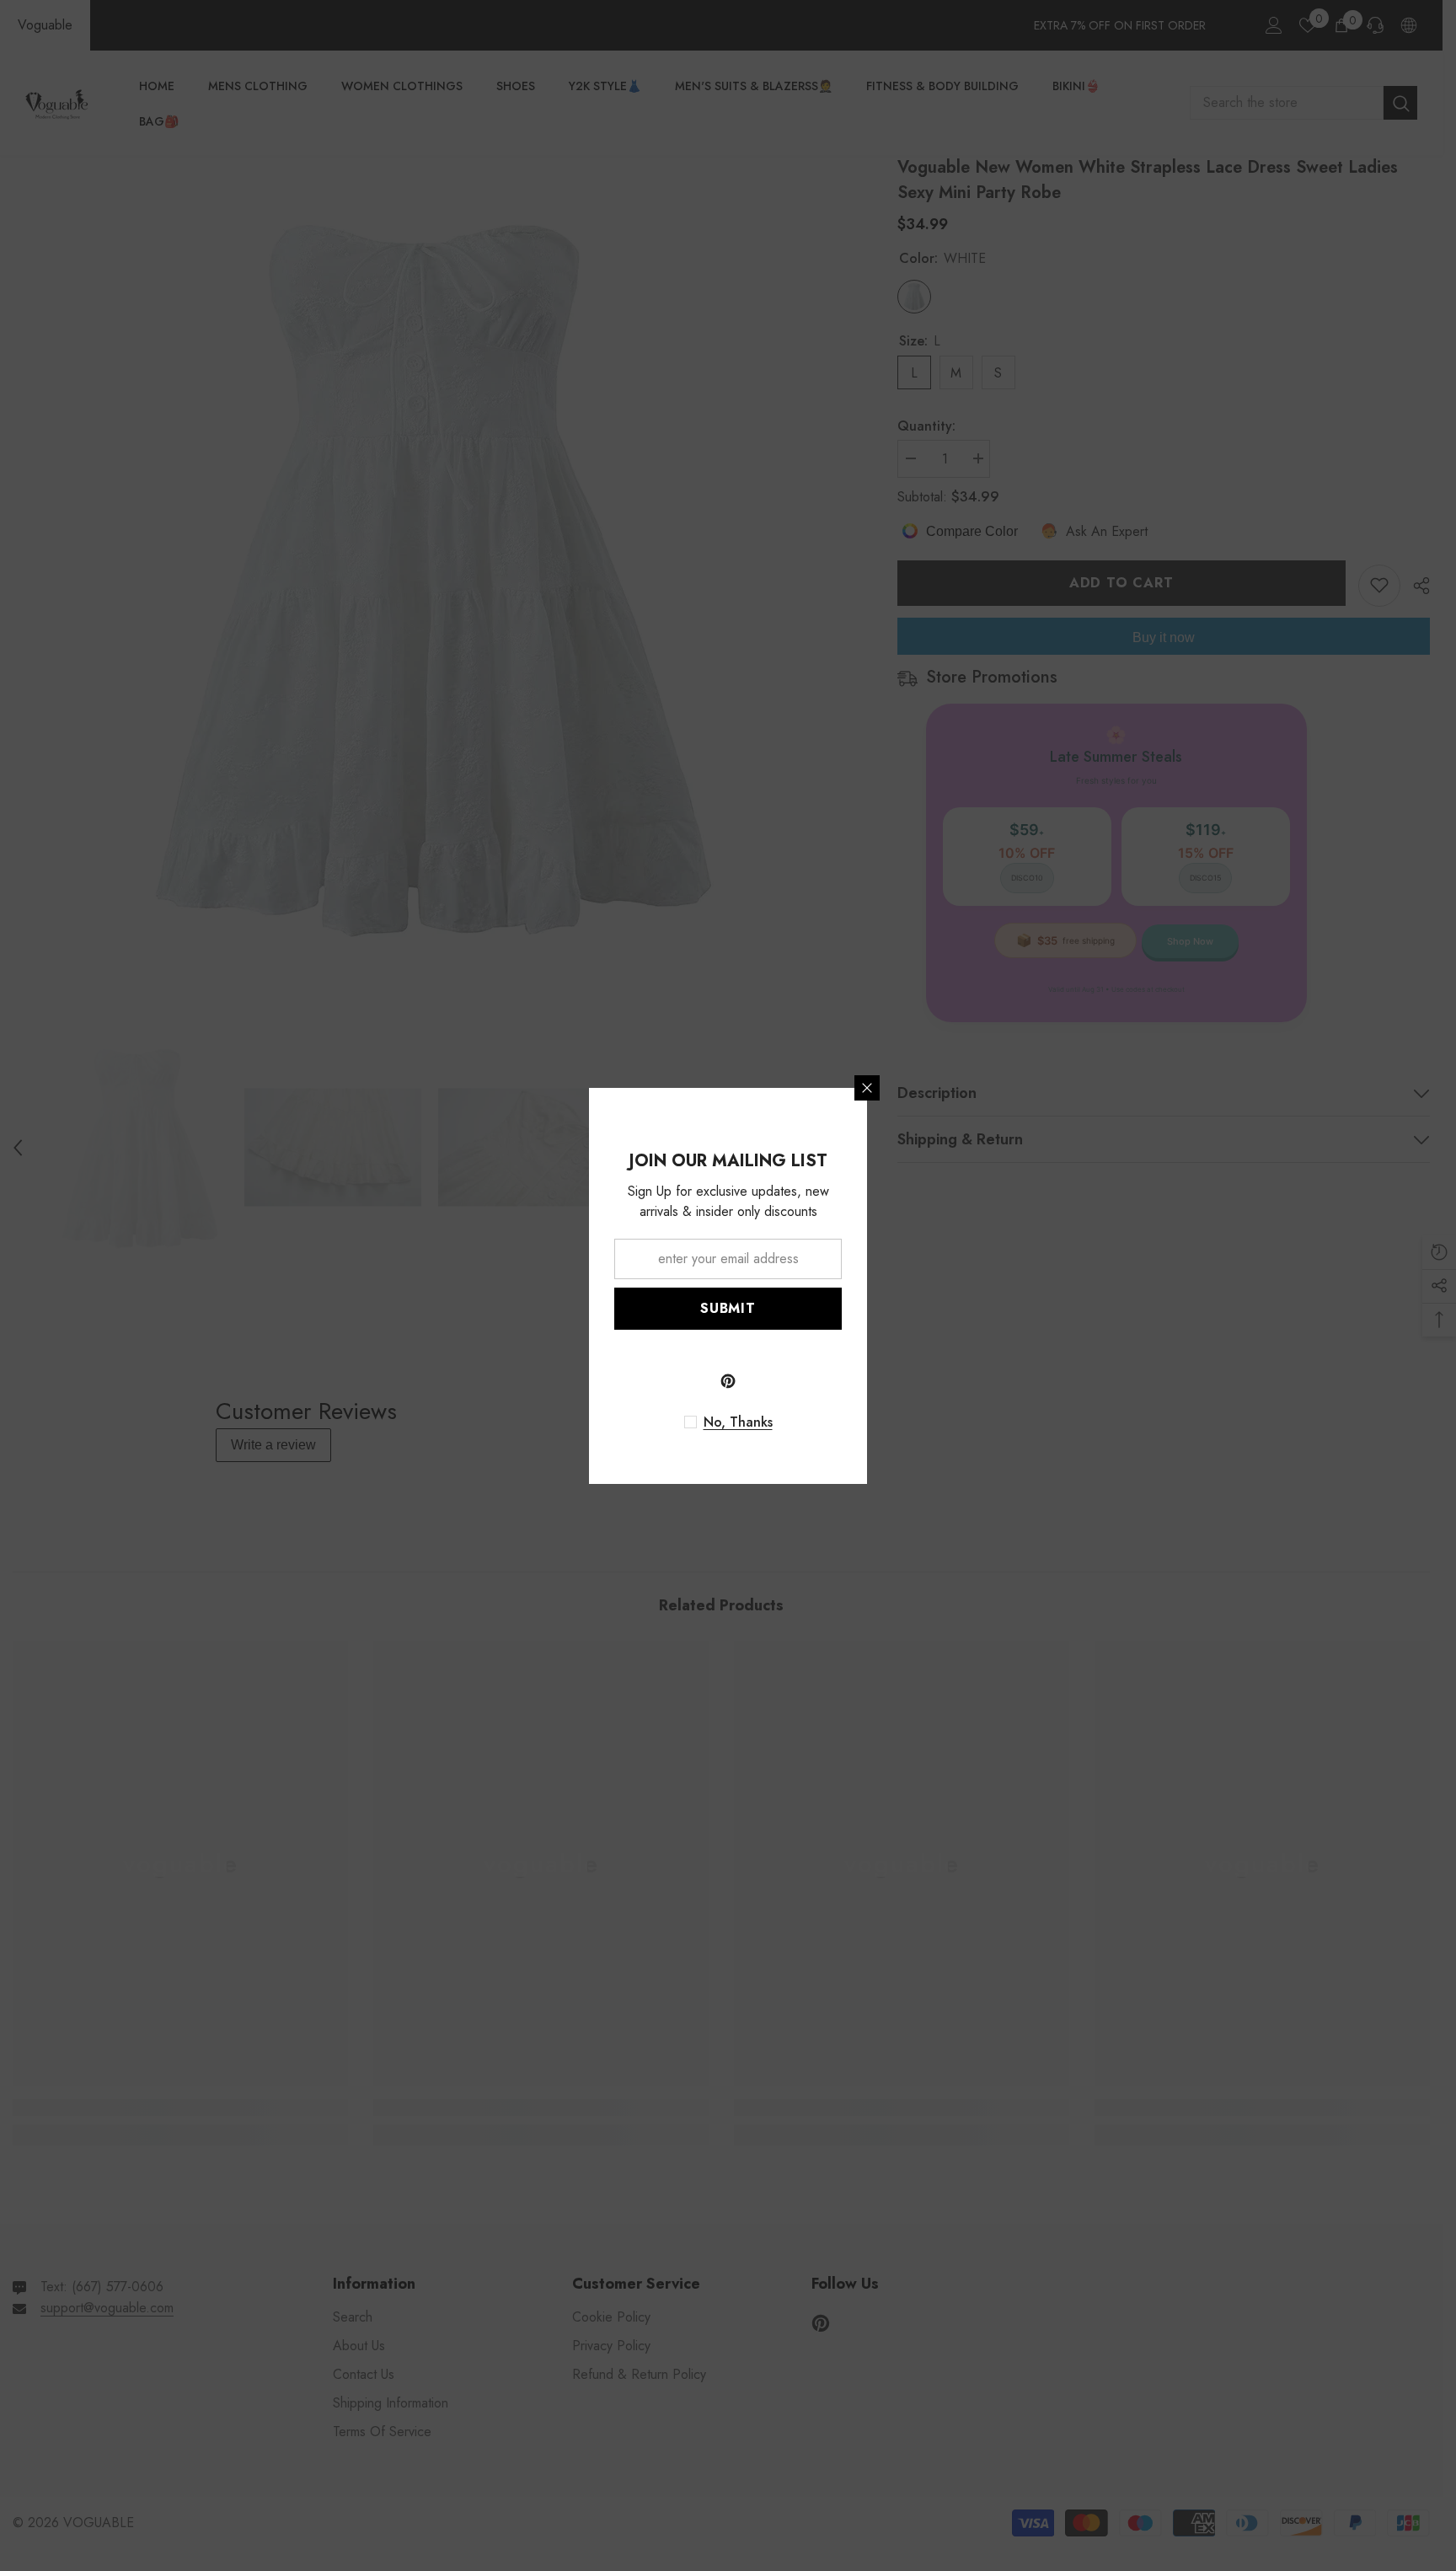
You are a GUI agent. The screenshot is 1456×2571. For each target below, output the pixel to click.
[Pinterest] (728, 1381)
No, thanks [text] (738, 1422)
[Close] (867, 1088)
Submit (728, 1308)
